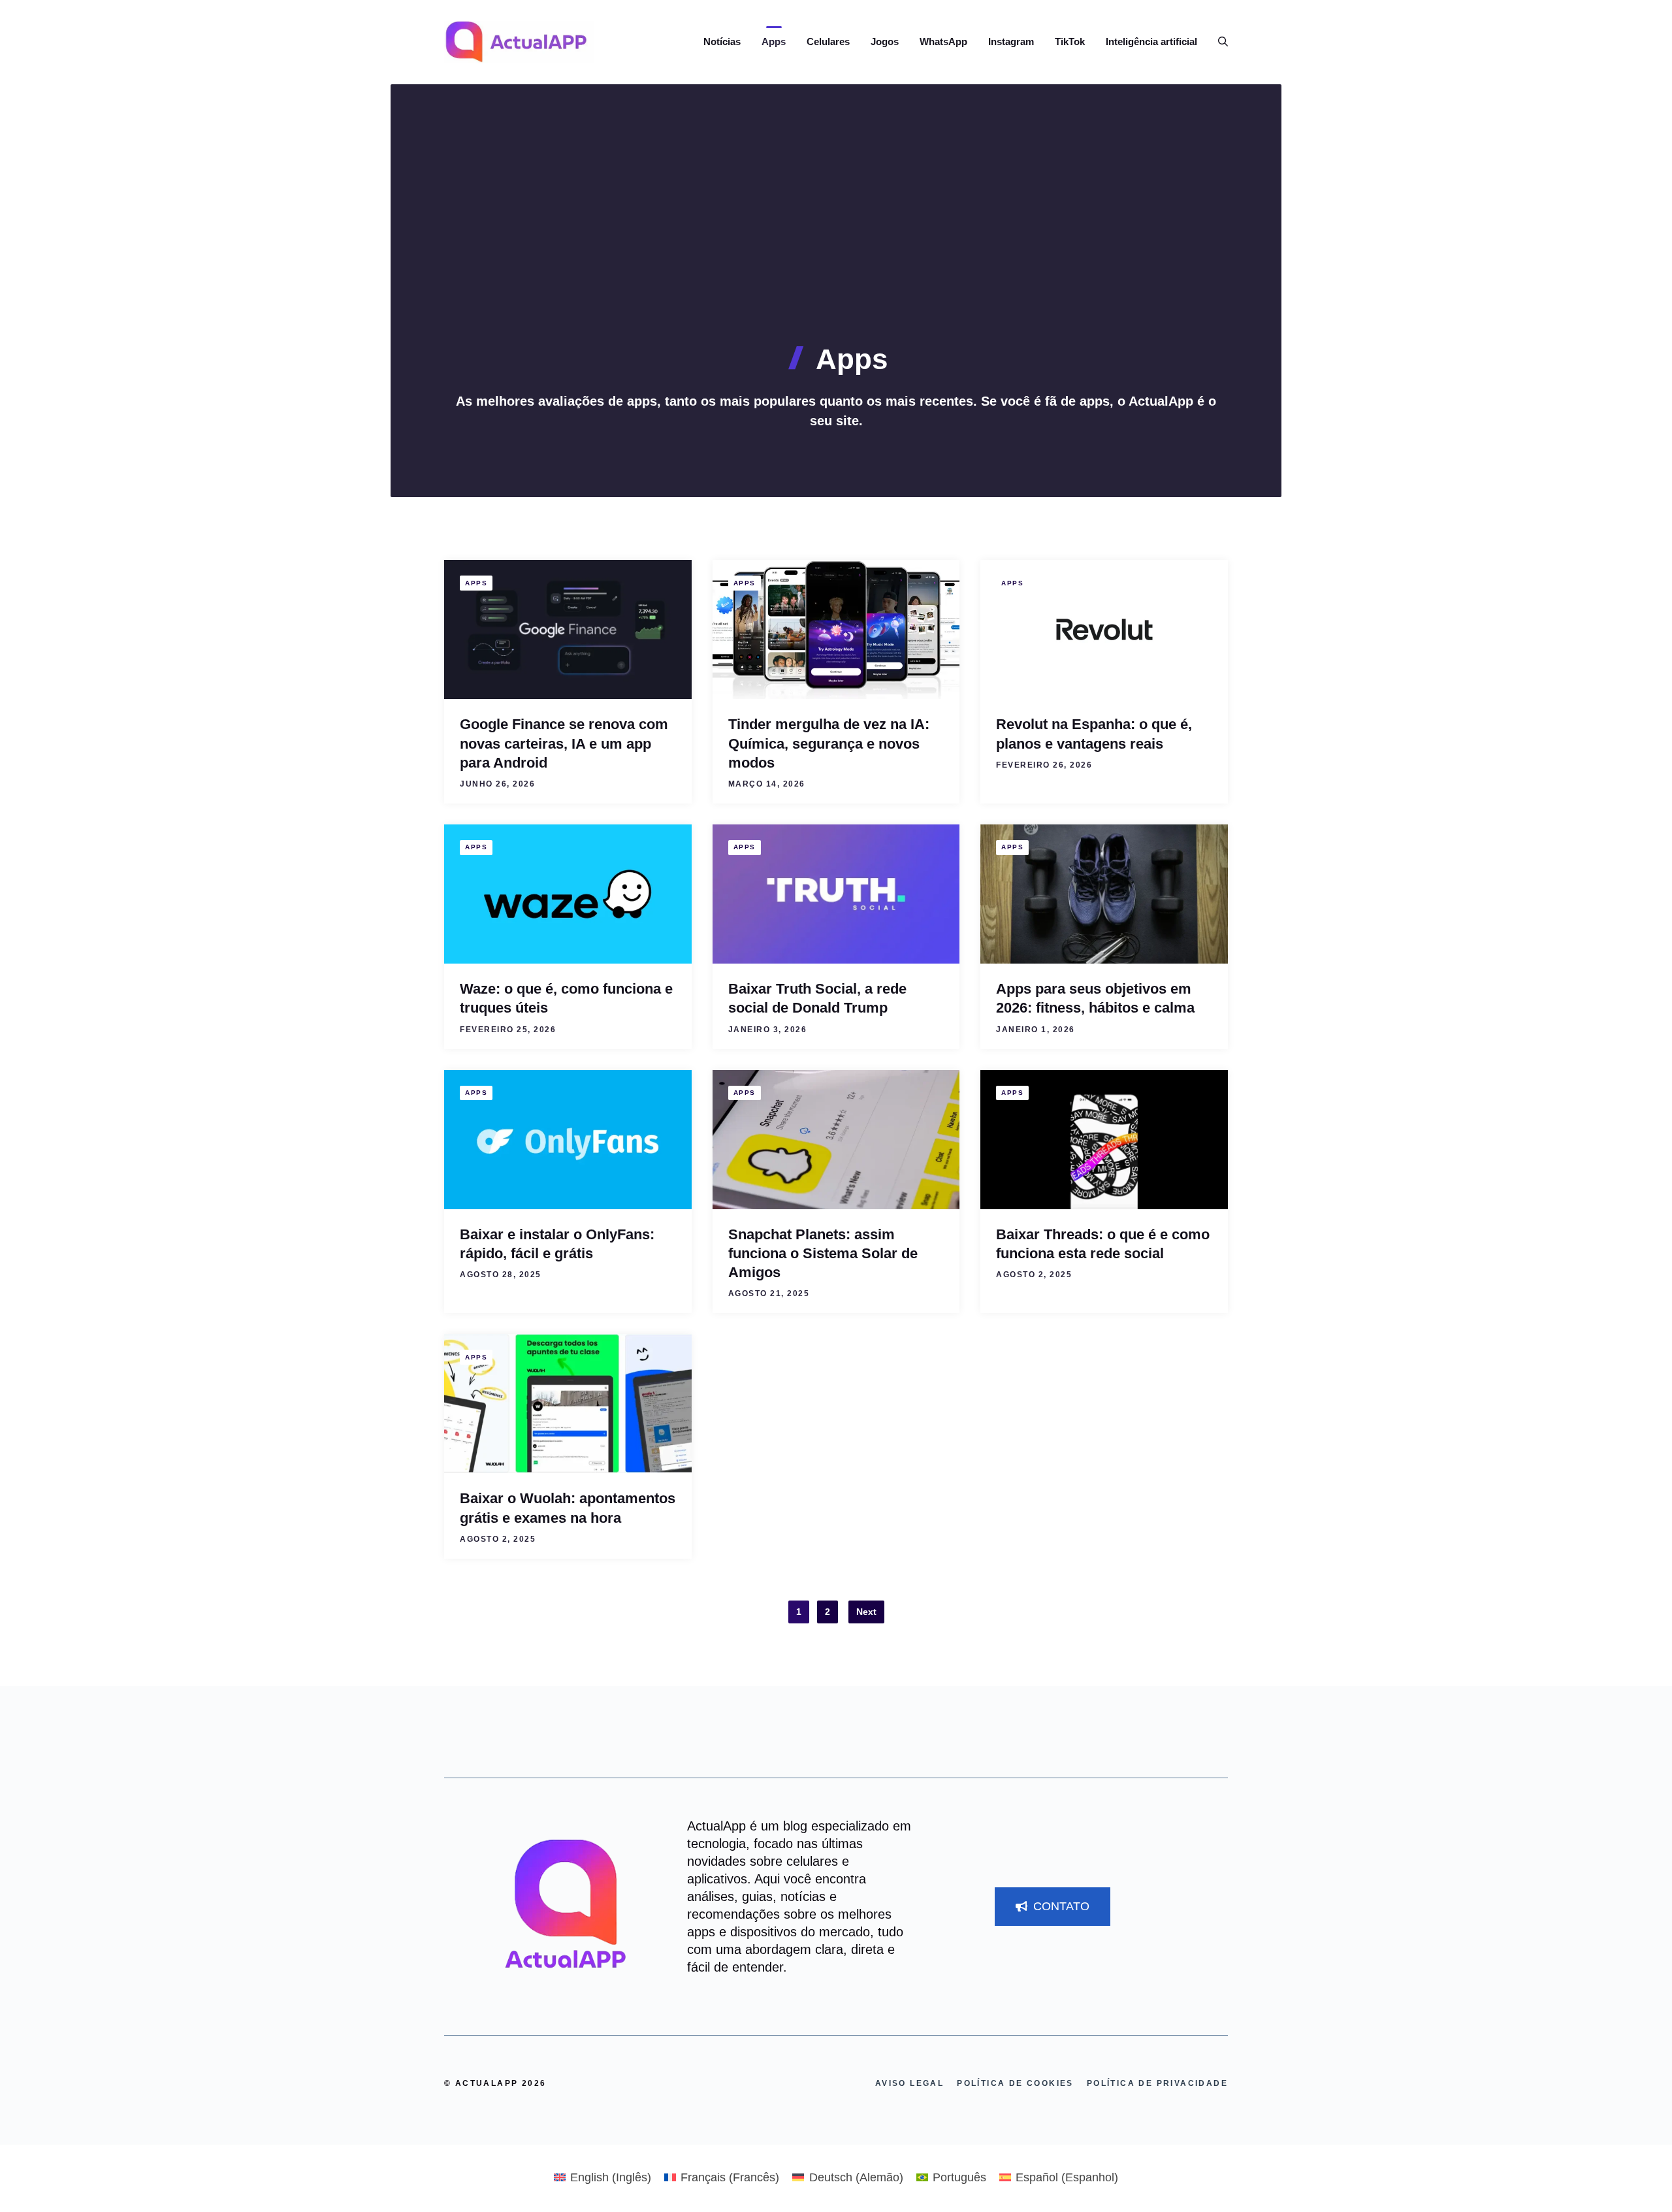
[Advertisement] (836, 245)
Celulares (828, 41)
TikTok (1070, 41)
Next (866, 1612)
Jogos (885, 41)
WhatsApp (943, 41)
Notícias (722, 41)
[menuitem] (603, 2177)
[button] (1218, 42)
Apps (774, 41)
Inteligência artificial (1151, 41)
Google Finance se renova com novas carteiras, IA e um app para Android (564, 743)
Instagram (1011, 41)
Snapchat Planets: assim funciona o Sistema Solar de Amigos (823, 1254)
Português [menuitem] (959, 2177)
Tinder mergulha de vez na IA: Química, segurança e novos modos (829, 743)
